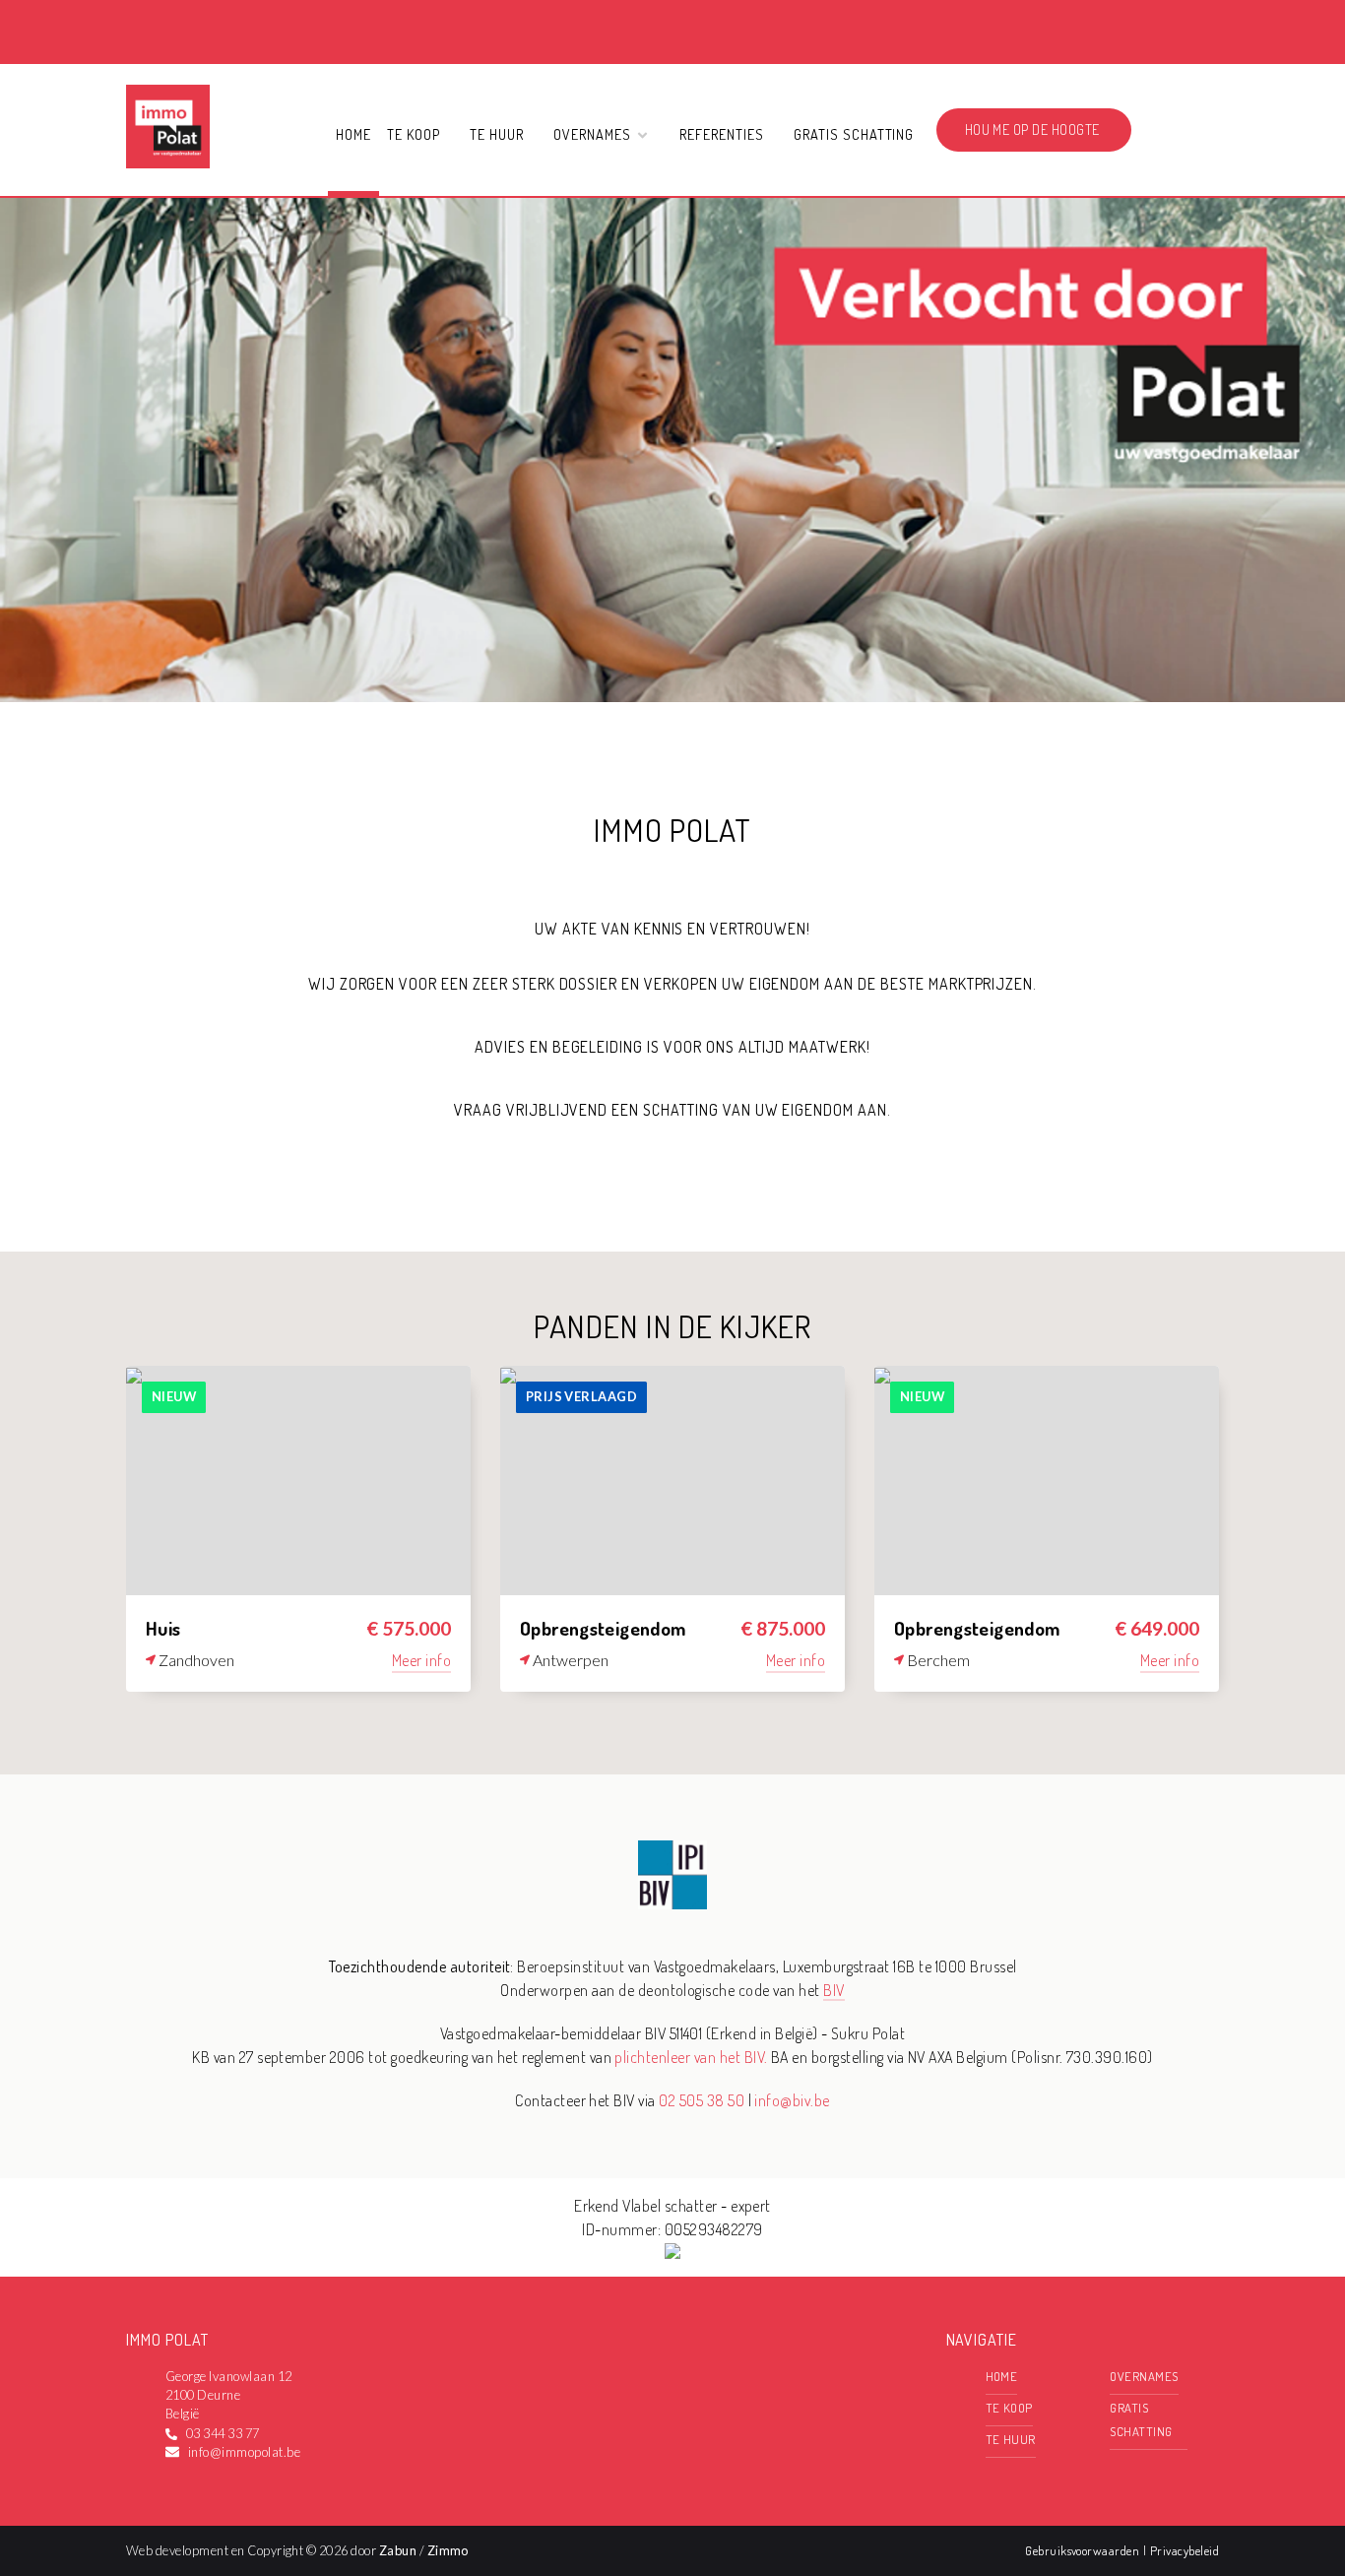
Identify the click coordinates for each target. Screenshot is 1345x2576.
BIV (833, 1990)
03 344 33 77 (223, 2433)
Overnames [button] (594, 134)
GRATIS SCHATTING (854, 134)
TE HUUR (497, 134)
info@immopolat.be (244, 2452)
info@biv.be (792, 2100)
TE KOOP (414, 134)
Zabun (398, 2550)
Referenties (722, 134)
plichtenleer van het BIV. (691, 2057)
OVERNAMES (1144, 2376)
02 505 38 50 (702, 2100)
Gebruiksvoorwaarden (1084, 2550)
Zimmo (448, 2550)
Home (353, 134)
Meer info (421, 1660)
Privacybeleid (1185, 2550)
